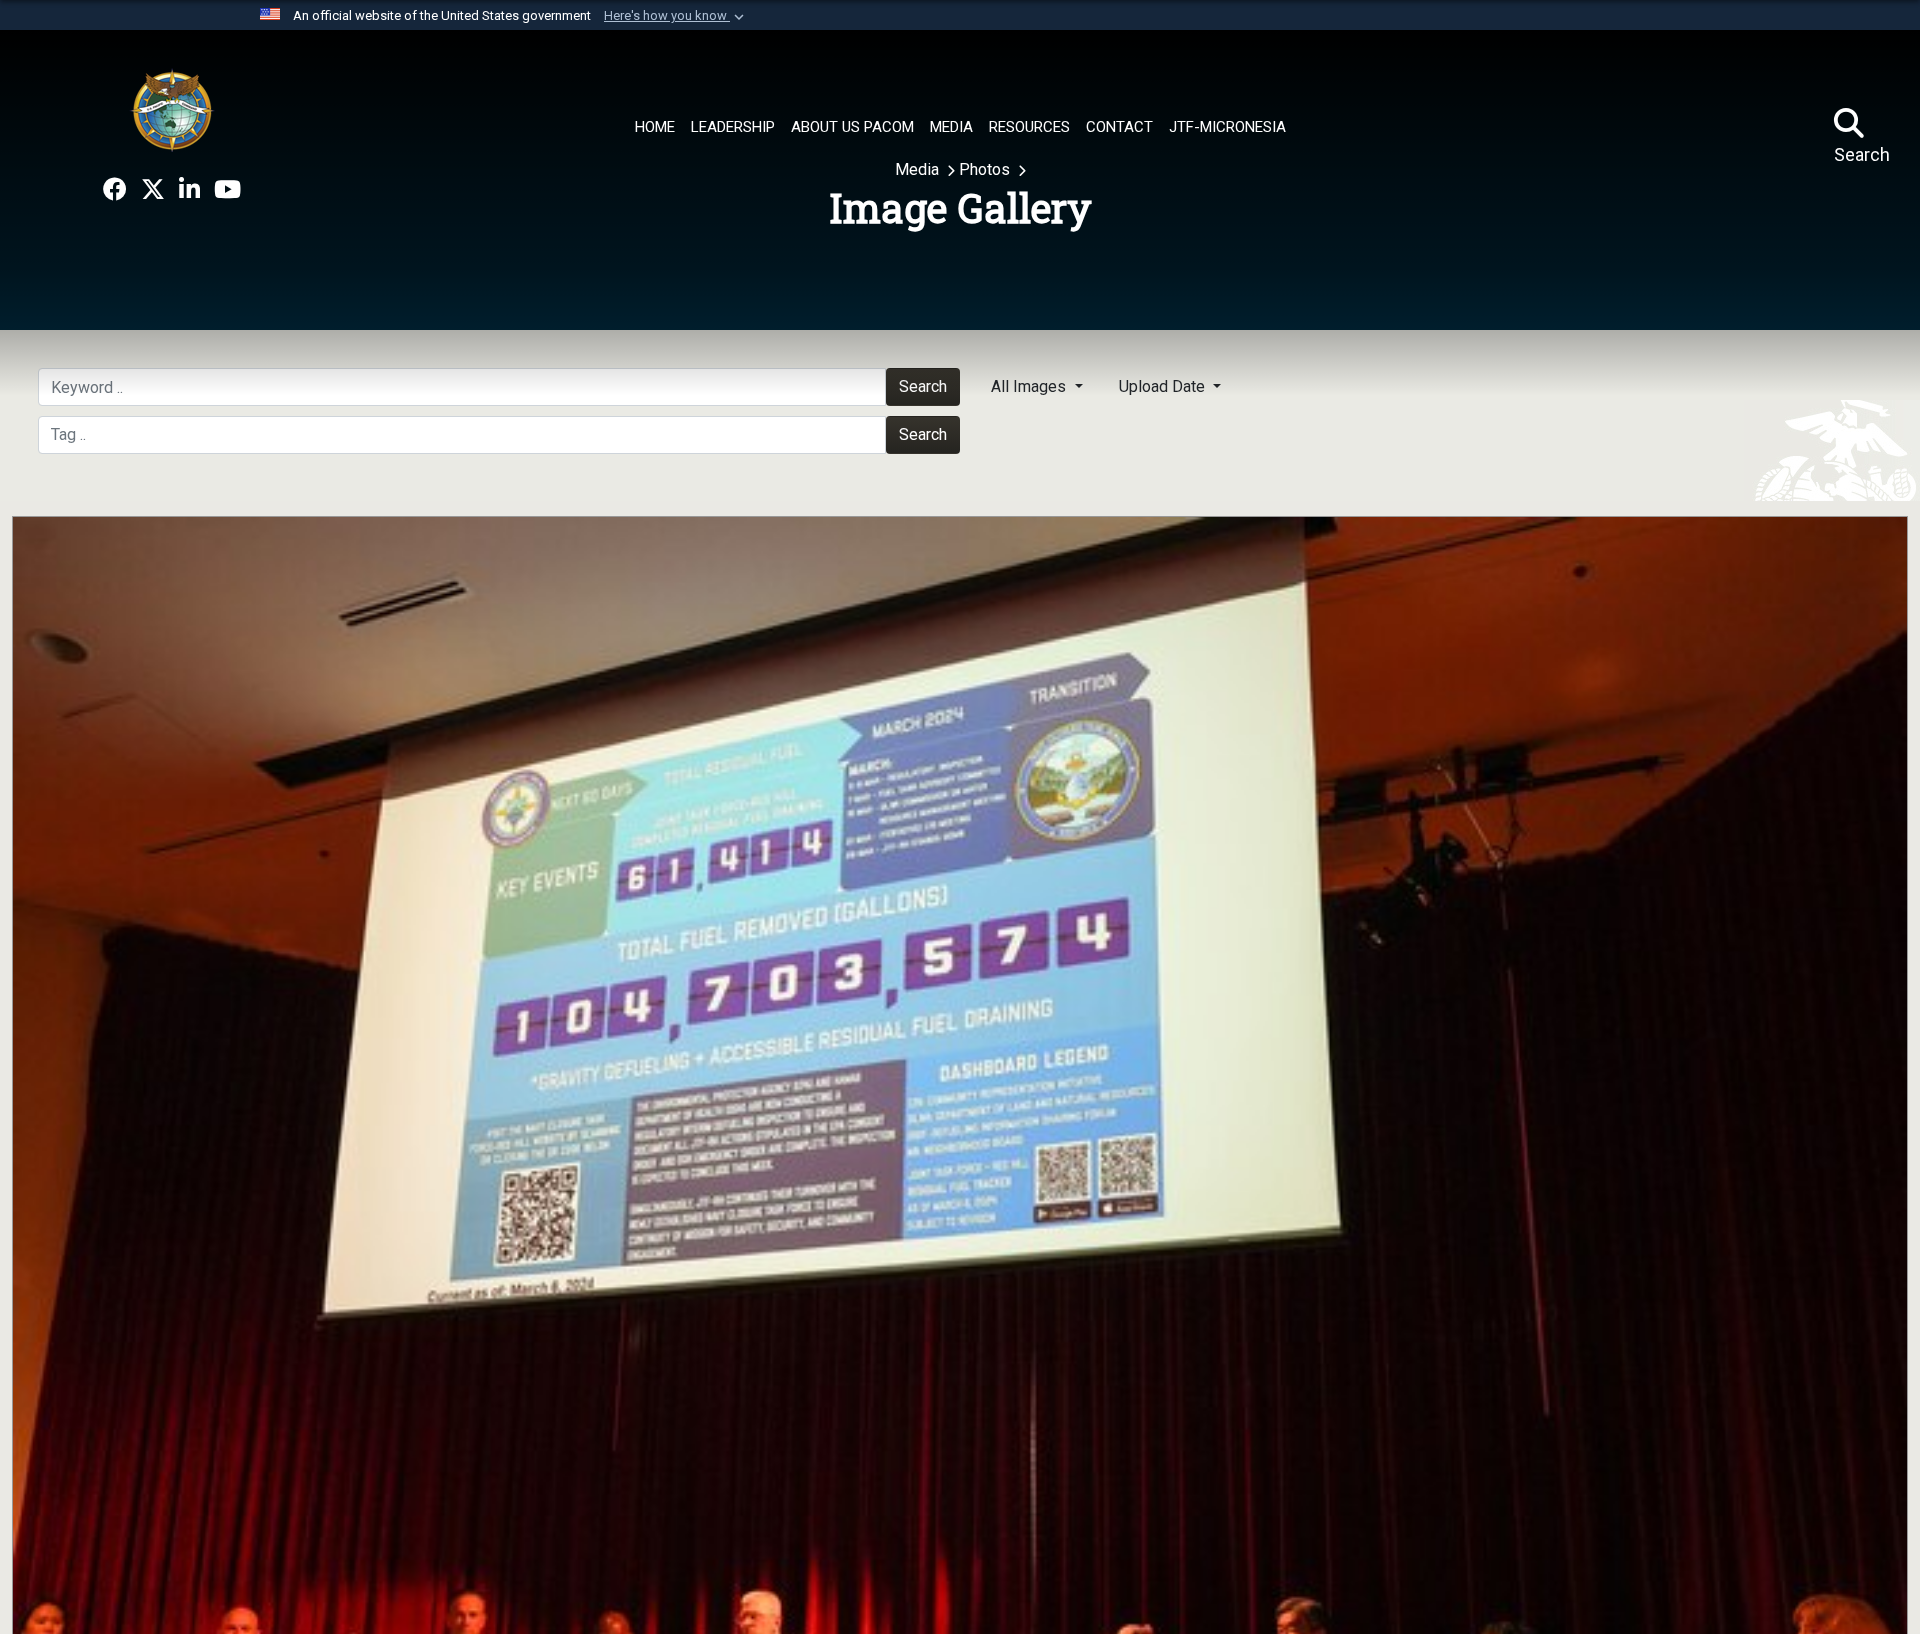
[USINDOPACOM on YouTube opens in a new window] (227, 190)
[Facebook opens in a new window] (115, 190)
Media (919, 169)
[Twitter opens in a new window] (153, 190)
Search (923, 434)
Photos (986, 169)
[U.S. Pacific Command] (172, 110)
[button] (676, 16)
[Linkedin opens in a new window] (189, 190)
